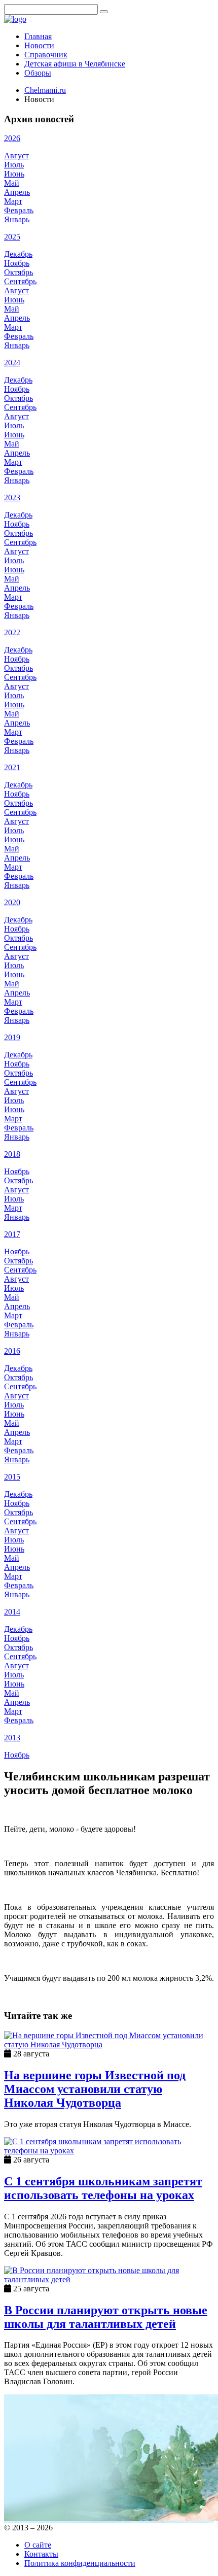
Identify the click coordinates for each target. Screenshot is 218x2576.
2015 (12, 1477)
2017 (12, 1234)
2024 (12, 363)
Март (13, 201)
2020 (12, 902)
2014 (12, 1612)
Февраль (19, 210)
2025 (12, 237)
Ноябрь (17, 263)
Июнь (14, 174)
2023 (12, 497)
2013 (12, 1738)
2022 (12, 632)
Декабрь (18, 254)
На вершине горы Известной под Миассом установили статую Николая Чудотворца (95, 2089)
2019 (12, 1037)
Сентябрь (20, 281)
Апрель (17, 192)
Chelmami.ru (45, 90)
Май (12, 183)
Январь (17, 219)
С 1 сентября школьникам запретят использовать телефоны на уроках (103, 2188)
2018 (12, 1154)
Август (16, 156)
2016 (12, 1351)
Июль (14, 165)
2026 (12, 138)
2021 (12, 767)
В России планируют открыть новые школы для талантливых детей (106, 2317)
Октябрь (19, 272)
